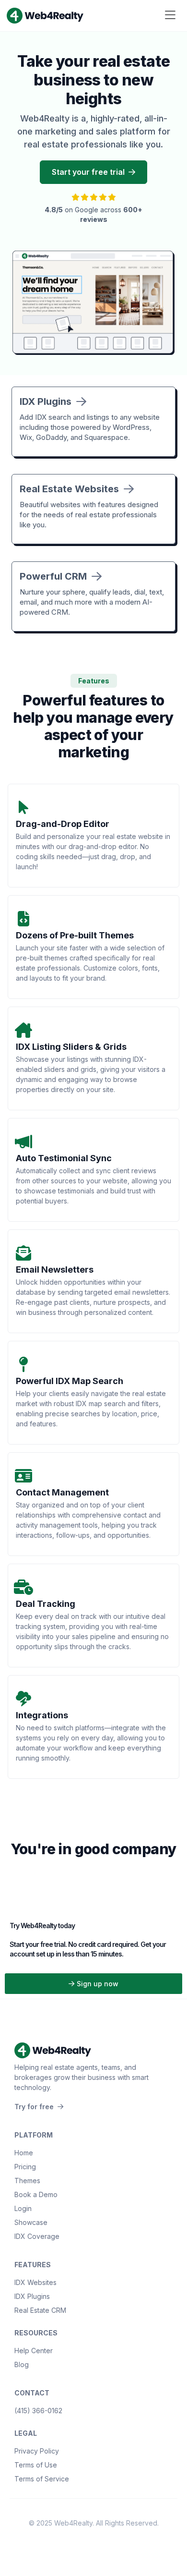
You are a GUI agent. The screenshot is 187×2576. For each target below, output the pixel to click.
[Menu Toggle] (170, 16)
